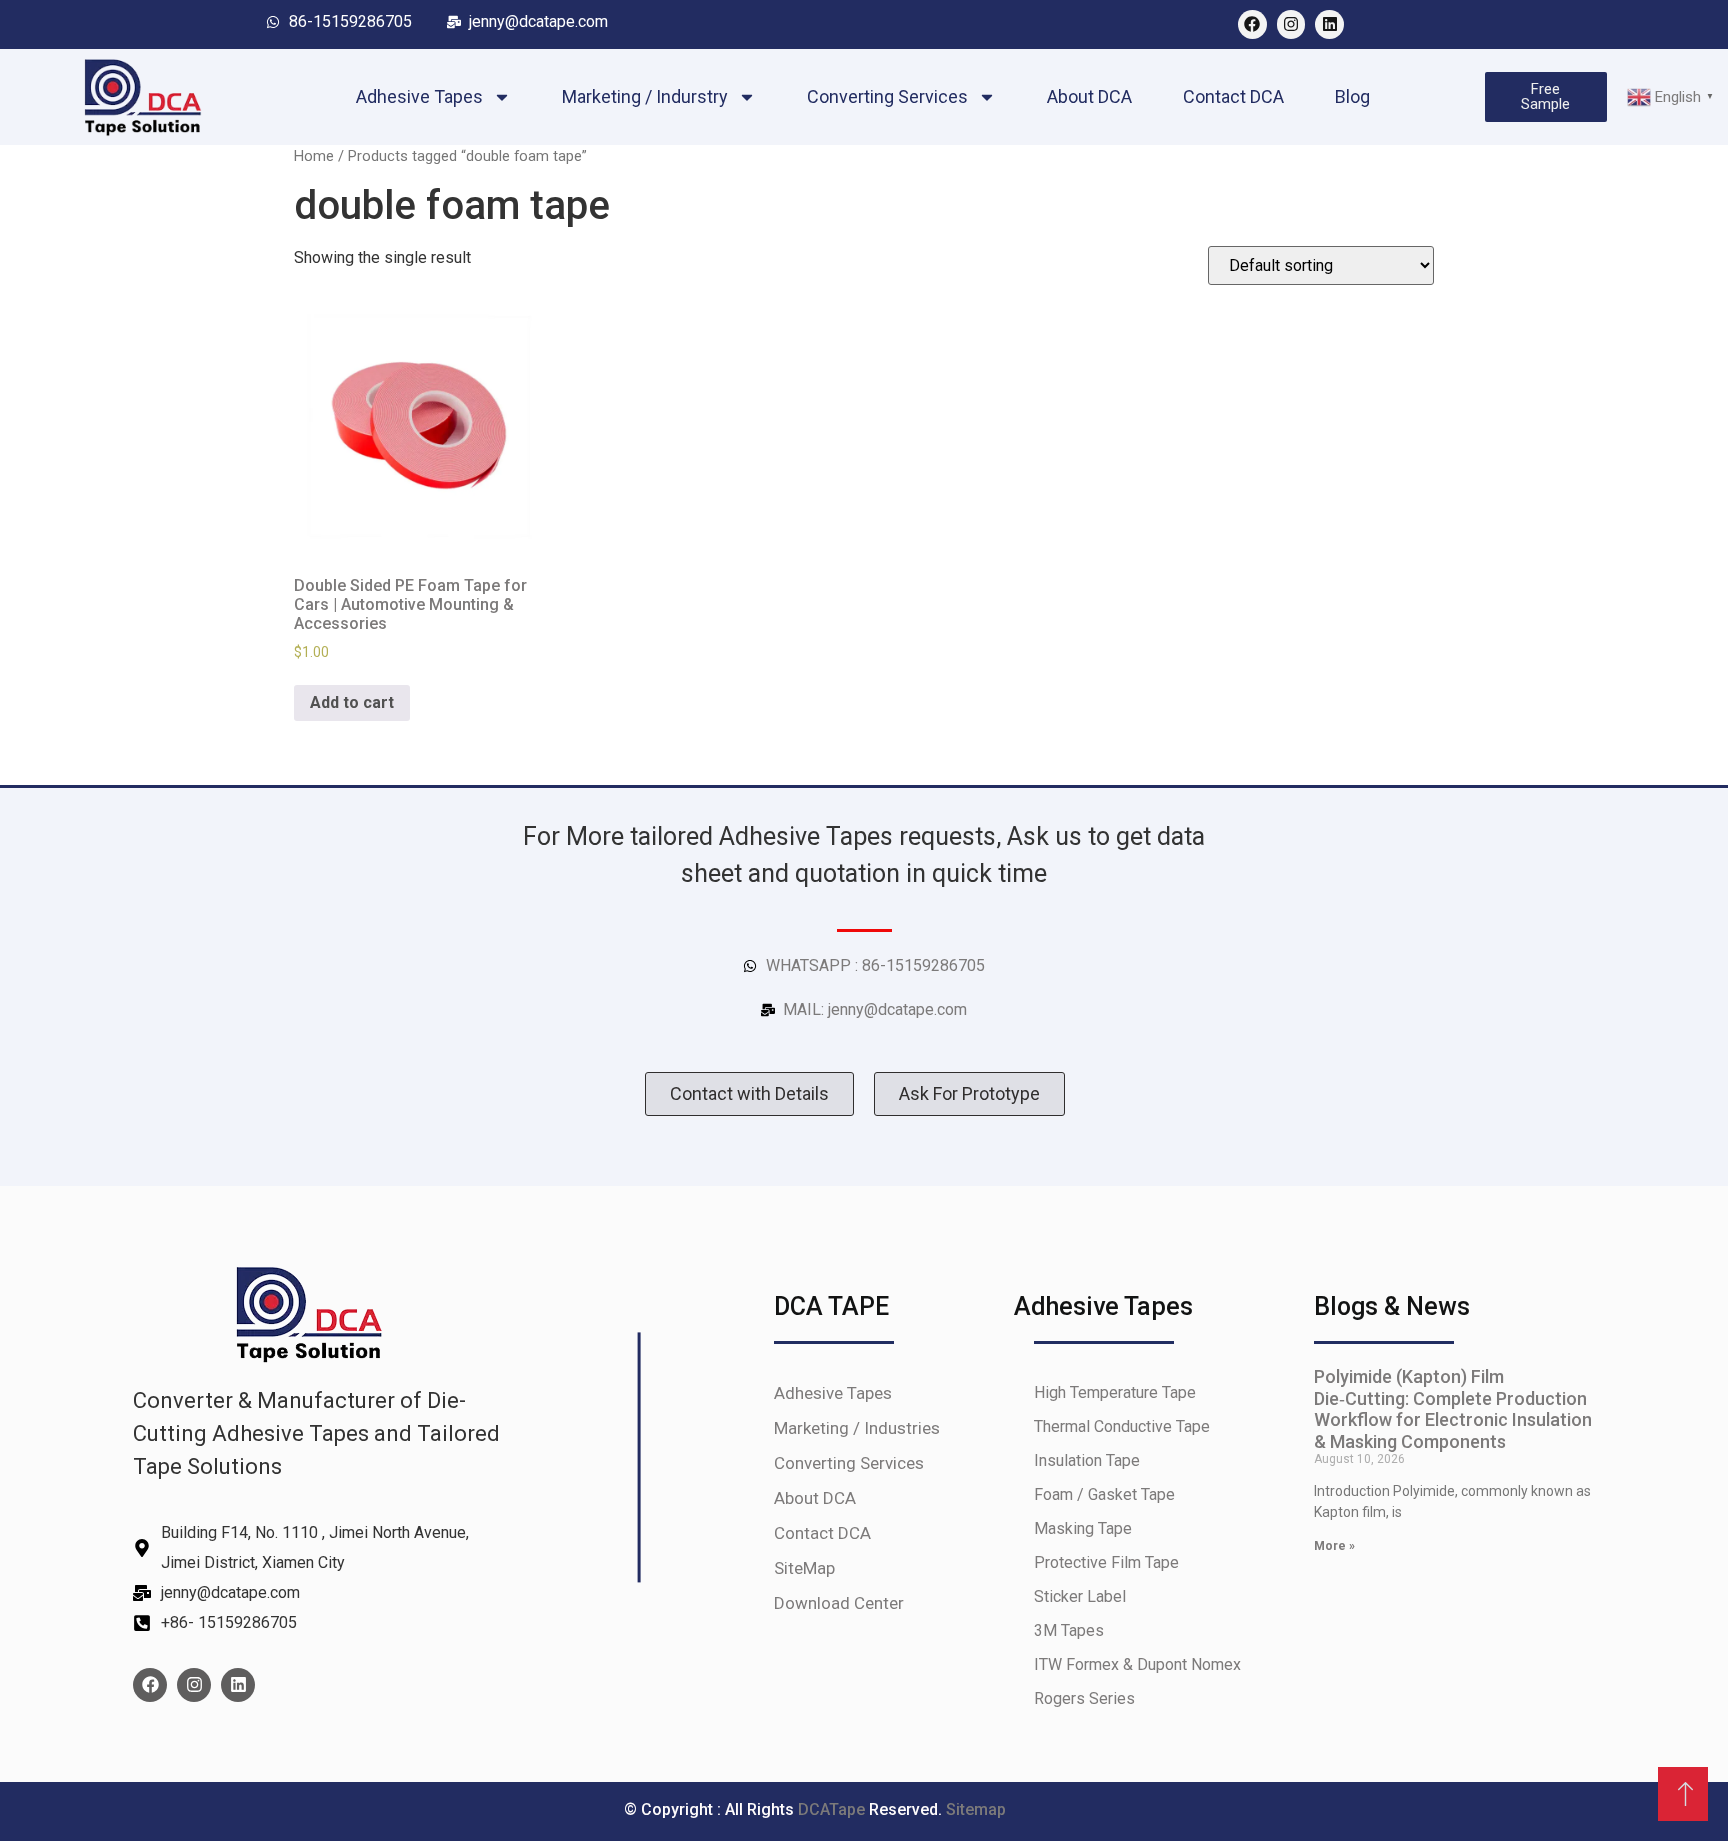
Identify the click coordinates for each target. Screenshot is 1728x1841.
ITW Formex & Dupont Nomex (1137, 1664)
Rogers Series (1084, 1698)
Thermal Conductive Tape (1122, 1426)
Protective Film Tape (1106, 1562)
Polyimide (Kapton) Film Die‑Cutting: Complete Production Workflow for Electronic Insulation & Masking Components (1453, 1409)
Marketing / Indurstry (645, 96)
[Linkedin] (1329, 24)
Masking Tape (1083, 1528)
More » (1334, 1546)
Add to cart (352, 702)
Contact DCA (1233, 96)
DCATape (833, 1809)
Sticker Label (1080, 1596)
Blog (1352, 96)
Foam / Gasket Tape (1104, 1494)
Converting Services (887, 96)
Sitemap (976, 1809)
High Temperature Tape (1115, 1392)
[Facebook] (1252, 24)
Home (314, 156)
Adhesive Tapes (419, 96)
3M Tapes (1069, 1630)
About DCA (1089, 96)
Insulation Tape (1087, 1460)
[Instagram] (1291, 24)
